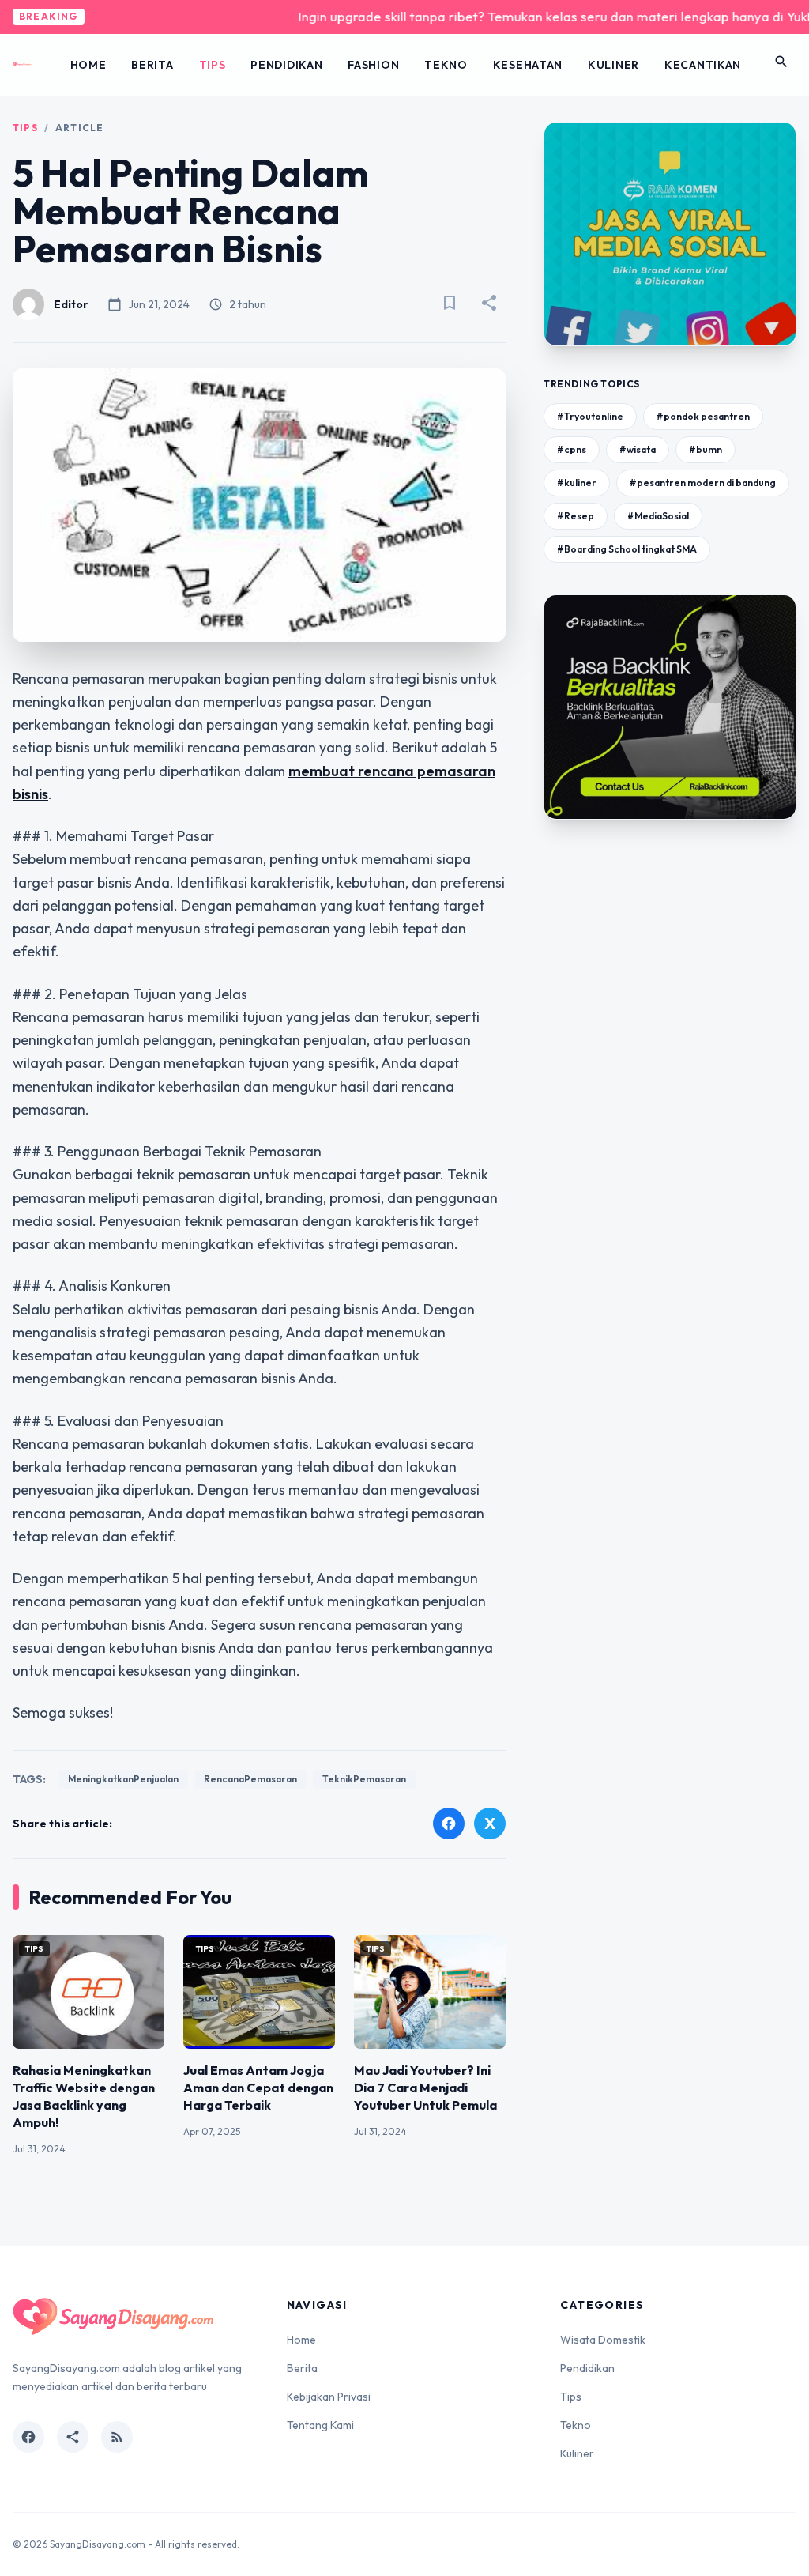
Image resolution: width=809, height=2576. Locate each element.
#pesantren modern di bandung (703, 483)
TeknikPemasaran (364, 1779)
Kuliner (613, 65)
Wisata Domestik (603, 2340)
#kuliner (577, 483)
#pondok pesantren (703, 416)
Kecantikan (703, 65)
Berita (152, 65)
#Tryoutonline (590, 416)
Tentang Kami (320, 2425)
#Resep (576, 516)
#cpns (572, 449)
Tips (213, 65)
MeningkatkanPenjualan (123, 1779)
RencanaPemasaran (250, 1779)
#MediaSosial (658, 516)
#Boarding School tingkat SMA (627, 549)
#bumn (706, 449)
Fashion (373, 65)
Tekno (446, 65)
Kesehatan (528, 65)
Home (88, 65)
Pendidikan (286, 65)
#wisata (638, 449)
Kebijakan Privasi (329, 2397)
